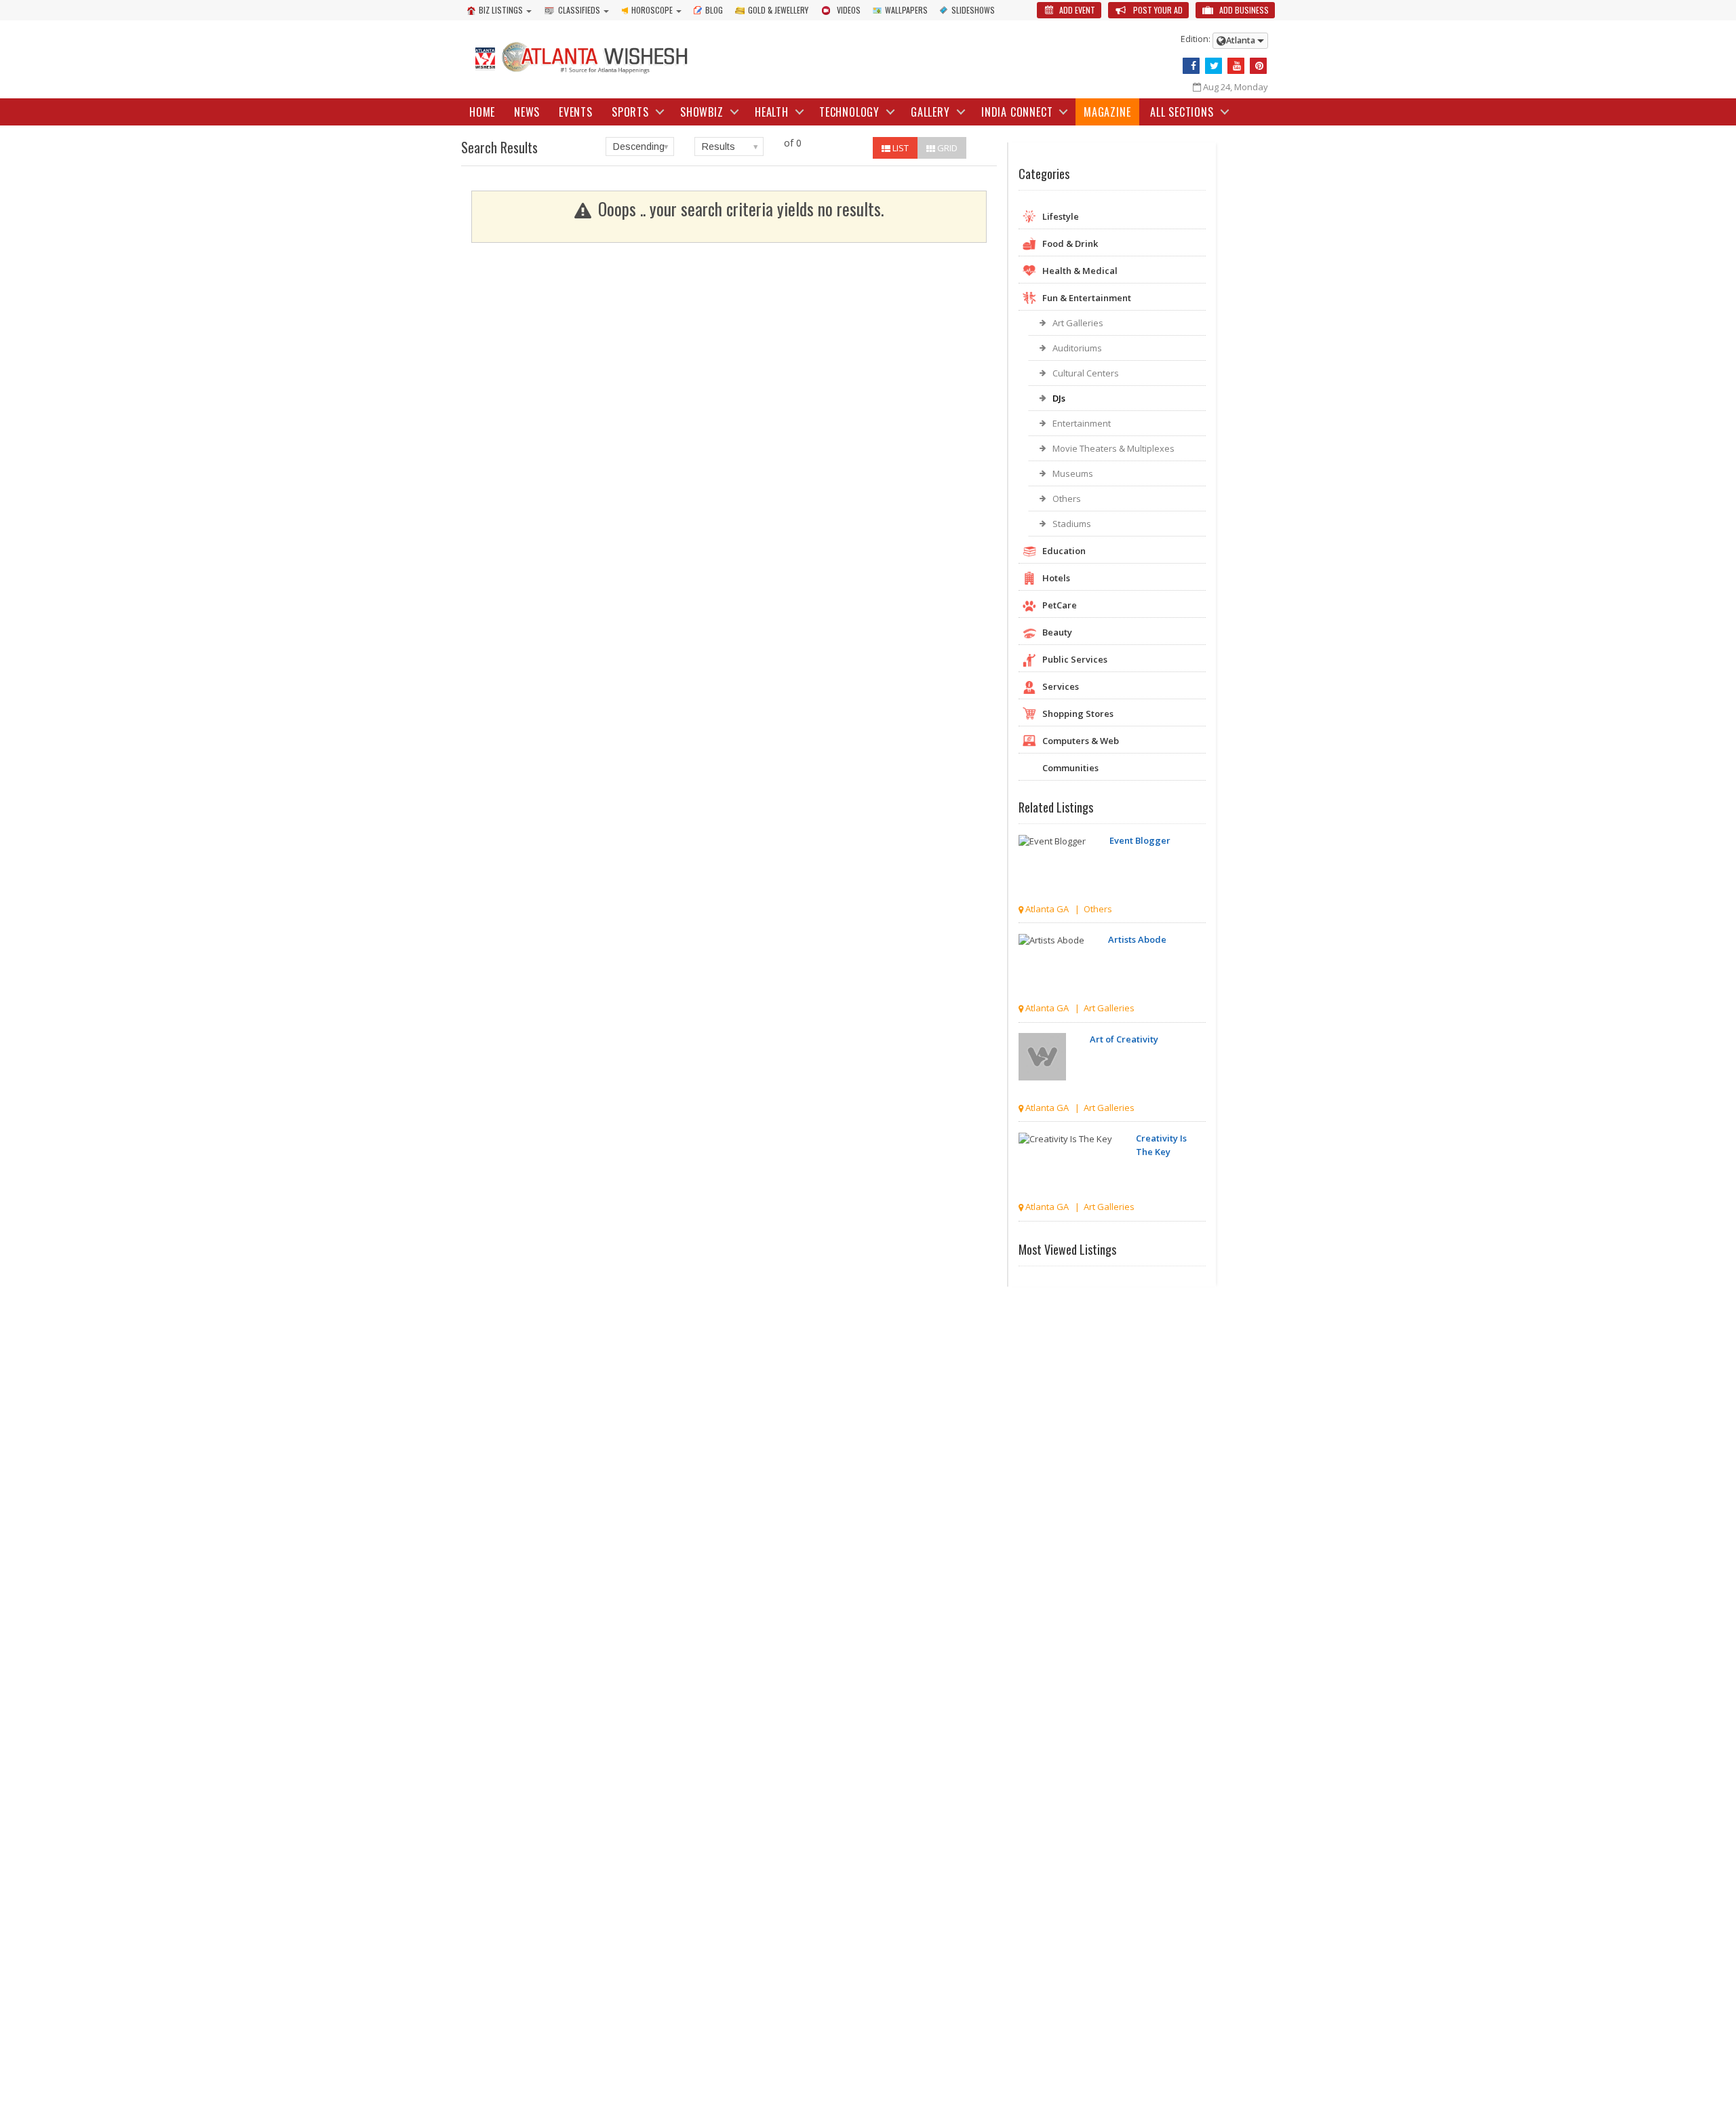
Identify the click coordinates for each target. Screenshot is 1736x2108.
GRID (946, 148)
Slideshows (973, 10)
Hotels (1056, 578)
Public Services (1075, 659)
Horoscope (652, 10)
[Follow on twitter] (1214, 66)
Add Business (1243, 10)
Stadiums (1072, 524)
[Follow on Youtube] (1236, 66)
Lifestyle (1061, 216)
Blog (714, 10)
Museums (1073, 473)
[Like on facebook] (1191, 66)
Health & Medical (1080, 271)
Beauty (1057, 632)
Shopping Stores (1078, 714)
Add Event (1076, 10)
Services (1061, 686)
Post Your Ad (1157, 10)
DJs (1059, 398)
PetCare (1060, 605)
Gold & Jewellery (778, 10)
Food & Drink (1070, 243)
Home (482, 112)
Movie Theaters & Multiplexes (1113, 448)
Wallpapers (906, 10)
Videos (849, 10)
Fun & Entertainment (1087, 298)
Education (1064, 551)
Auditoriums (1077, 348)
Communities (1070, 768)
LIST (900, 148)
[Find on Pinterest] (1258, 66)
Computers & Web (1081, 741)
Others (1067, 499)
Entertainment (1082, 423)
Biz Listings (501, 10)
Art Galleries (1078, 323)
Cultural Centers (1086, 373)
